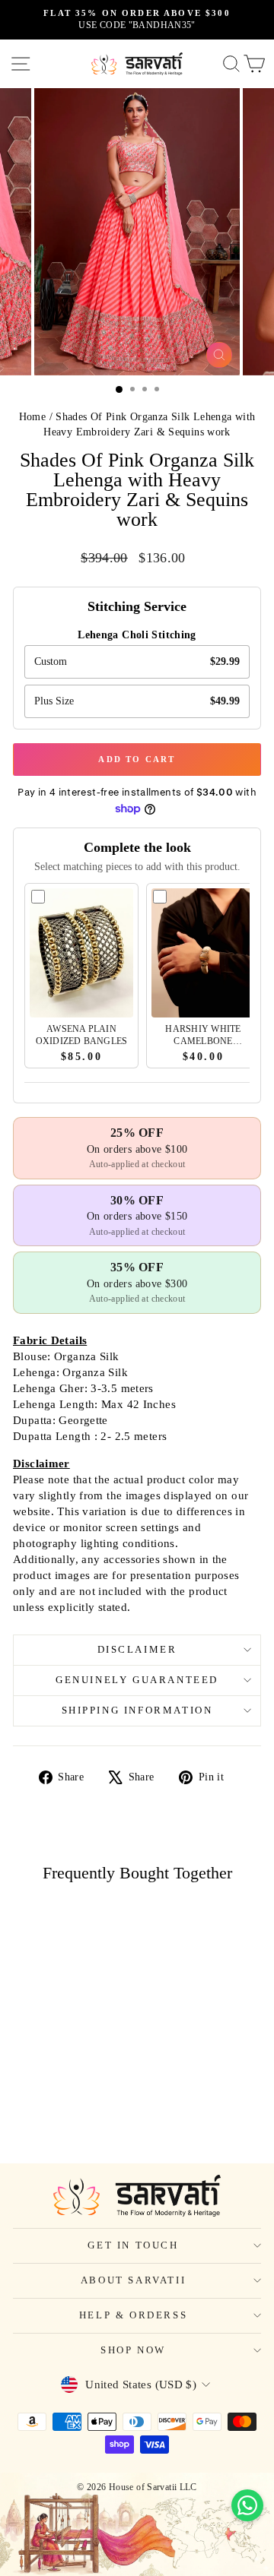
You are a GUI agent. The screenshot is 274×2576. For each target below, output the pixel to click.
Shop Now (133, 2350)
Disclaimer (137, 1649)
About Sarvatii (133, 2280)
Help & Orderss (133, 2315)
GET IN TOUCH (133, 2245)
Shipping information (137, 1710)
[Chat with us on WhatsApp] (247, 2505)
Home (33, 417)
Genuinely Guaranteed (137, 1680)
